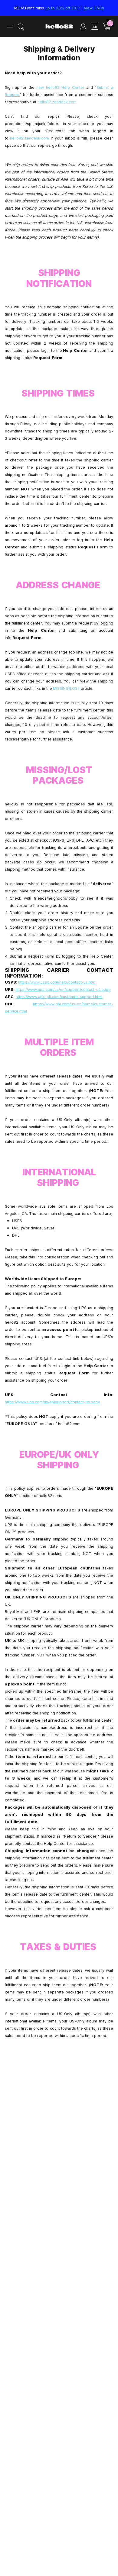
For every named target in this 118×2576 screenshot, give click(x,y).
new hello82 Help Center (61, 87)
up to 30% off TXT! (63, 8)
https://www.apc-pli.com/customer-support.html (59, 997)
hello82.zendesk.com (57, 102)
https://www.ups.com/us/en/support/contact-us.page (63, 989)
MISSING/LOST (67, 688)
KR (95, 27)
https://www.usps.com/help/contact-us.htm (57, 982)
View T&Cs (94, 8)
